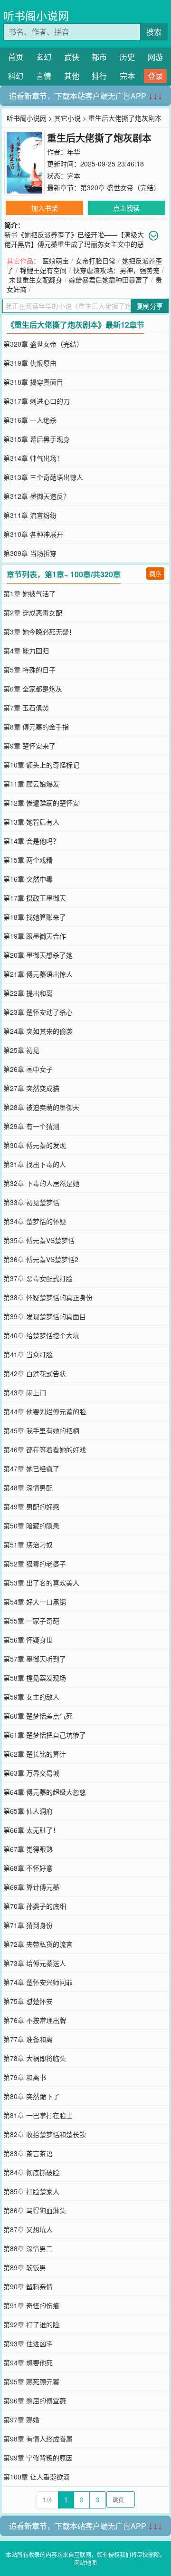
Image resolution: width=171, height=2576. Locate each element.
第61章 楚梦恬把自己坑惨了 (45, 1735)
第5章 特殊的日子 (29, 670)
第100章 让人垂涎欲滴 (37, 2477)
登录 (155, 76)
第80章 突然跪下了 (31, 2096)
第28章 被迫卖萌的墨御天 (41, 1107)
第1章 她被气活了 (29, 593)
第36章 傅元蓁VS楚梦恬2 (41, 1259)
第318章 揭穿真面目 (33, 382)
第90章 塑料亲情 (28, 2286)
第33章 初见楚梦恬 (31, 1202)
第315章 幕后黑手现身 (37, 439)
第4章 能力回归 (26, 651)
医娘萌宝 (56, 261)
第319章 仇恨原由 (30, 363)
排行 (99, 76)
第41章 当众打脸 (28, 1354)
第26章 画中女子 (28, 1069)
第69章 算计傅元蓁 (31, 1887)
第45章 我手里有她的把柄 (41, 1430)
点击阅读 (126, 208)
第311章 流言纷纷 (30, 515)
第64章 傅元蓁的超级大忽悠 (45, 1792)
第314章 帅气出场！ (33, 458)
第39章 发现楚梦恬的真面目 (45, 1316)
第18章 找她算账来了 (35, 917)
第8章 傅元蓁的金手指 (36, 727)
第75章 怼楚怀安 (28, 2001)
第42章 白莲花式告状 (35, 1373)
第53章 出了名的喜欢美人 (41, 1583)
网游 (155, 57)
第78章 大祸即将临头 (35, 2058)
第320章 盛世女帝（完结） (120, 187)
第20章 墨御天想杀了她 (38, 955)
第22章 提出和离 (28, 993)
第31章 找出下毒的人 (35, 1164)
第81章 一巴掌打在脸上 (38, 2115)
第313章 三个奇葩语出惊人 (43, 477)
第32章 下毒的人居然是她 (41, 1183)
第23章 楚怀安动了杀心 (38, 1012)
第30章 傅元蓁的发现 (35, 1145)
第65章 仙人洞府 (28, 1811)
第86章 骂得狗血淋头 (35, 2210)
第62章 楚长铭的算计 (35, 1754)
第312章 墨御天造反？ (37, 496)
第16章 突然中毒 (28, 879)
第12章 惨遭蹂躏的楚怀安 (41, 803)
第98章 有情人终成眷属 (38, 2439)
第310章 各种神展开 (33, 534)
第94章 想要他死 (28, 2362)
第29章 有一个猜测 (31, 1126)
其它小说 (67, 118)
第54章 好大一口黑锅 (35, 1602)
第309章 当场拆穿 (30, 553)
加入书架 (45, 208)
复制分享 (150, 306)
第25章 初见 (21, 1050)
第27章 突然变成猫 (31, 1088)
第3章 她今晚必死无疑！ (39, 632)
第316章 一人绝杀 (30, 420)
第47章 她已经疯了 (31, 1468)
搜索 (154, 32)
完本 (127, 76)
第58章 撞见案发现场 (35, 1678)
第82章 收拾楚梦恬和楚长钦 (45, 2134)
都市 (99, 57)
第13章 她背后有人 (31, 822)
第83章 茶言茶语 (28, 2153)
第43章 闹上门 (25, 1392)
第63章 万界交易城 (31, 1773)
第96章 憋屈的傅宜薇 (35, 2401)
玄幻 (44, 57)
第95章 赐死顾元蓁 (31, 2382)
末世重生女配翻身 (36, 280)
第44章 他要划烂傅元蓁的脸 (45, 1411)
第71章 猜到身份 (28, 1925)
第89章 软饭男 (25, 2267)
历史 (127, 57)
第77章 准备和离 (28, 2039)
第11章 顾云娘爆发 (31, 784)
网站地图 (85, 2562)
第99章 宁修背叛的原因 (38, 2458)
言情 (44, 76)
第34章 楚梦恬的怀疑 (35, 1221)
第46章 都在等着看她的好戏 (45, 1449)
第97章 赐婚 (21, 2420)
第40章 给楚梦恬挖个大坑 (41, 1335)
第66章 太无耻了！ (31, 1830)
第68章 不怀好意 (28, 1868)
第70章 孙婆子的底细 (35, 1906)
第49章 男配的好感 (31, 1507)
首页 (16, 57)
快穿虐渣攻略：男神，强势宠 (116, 270)
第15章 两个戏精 (28, 860)
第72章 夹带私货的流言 (38, 1944)
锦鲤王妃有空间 (43, 270)
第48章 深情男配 (28, 1487)
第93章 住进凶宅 (28, 2343)
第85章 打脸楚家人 (31, 2191)
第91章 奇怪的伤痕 (31, 2305)
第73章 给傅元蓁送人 (35, 1963)
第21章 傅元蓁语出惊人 (38, 974)
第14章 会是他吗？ (31, 841)
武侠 (72, 57)
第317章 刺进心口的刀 (37, 401)
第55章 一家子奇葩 (31, 1621)
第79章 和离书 (25, 2077)
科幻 (16, 76)
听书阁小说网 (36, 15)
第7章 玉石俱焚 (26, 708)
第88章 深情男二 (28, 2248)
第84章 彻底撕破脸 (31, 2172)
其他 (72, 76)
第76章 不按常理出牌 (35, 2020)
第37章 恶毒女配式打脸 (38, 1278)
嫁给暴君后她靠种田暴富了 (109, 280)
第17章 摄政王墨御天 (35, 898)
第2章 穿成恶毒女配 (33, 612)
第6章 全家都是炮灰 (33, 689)
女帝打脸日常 (95, 261)
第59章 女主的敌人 (31, 1697)
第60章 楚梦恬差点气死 (38, 1716)
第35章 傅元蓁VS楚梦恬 (39, 1240)
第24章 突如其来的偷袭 (38, 1031)
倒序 (155, 573)
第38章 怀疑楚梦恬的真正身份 (48, 1297)
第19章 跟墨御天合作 (35, 936)
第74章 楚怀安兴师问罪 (38, 1982)
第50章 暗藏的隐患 (31, 1526)
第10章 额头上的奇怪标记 (41, 765)
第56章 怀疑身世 (28, 1640)
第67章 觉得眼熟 (28, 1849)
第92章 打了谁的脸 (31, 2324)
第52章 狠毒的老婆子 (35, 1564)
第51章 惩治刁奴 (28, 1545)
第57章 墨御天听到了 (35, 1659)
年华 (74, 152)
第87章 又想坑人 (28, 2229)
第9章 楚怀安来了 (29, 746)
